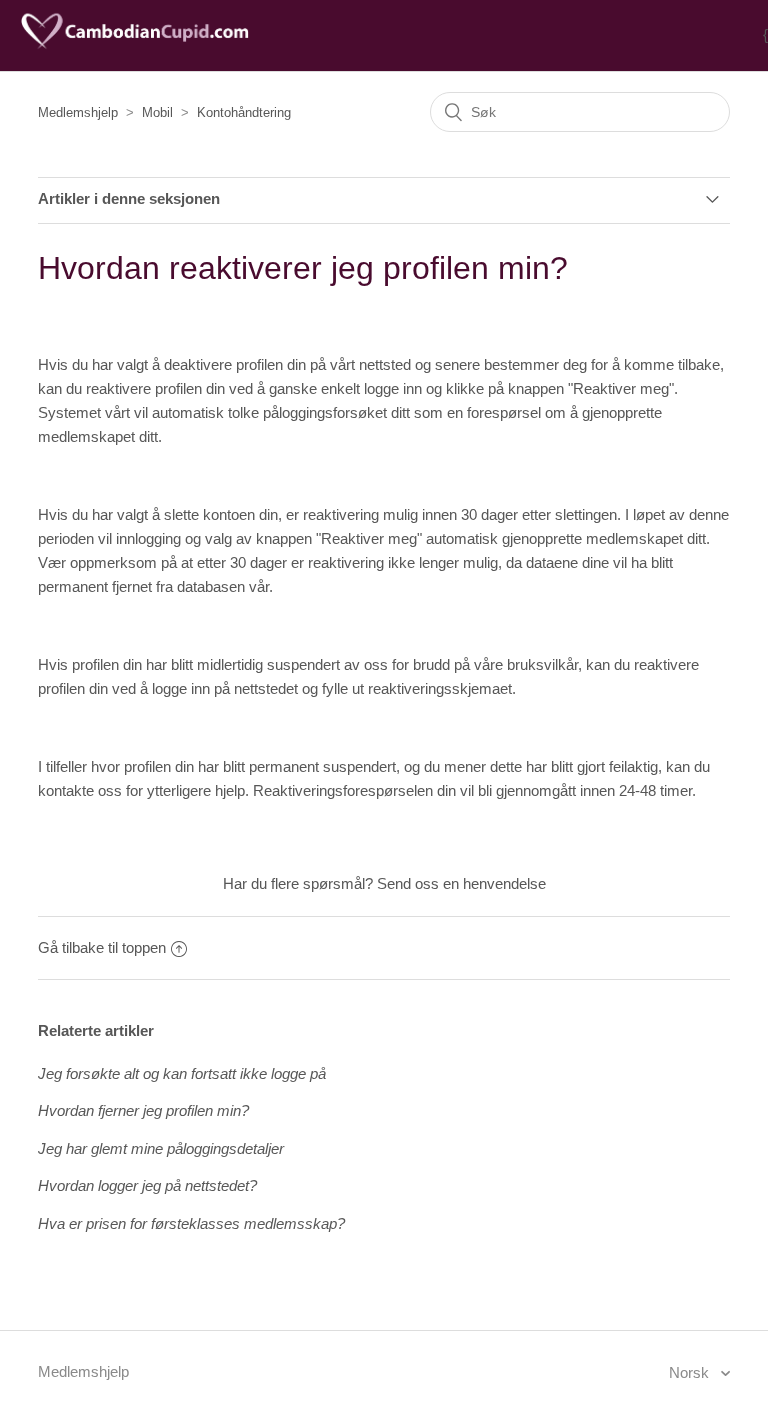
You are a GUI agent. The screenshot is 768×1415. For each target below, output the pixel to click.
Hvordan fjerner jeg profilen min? (143, 1110)
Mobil (157, 112)
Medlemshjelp (78, 112)
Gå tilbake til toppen (102, 947)
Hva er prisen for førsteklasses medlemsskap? (191, 1223)
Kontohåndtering (244, 112)
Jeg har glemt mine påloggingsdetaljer (161, 1148)
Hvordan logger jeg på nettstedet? (147, 1185)
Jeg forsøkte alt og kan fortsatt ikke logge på (182, 1073)
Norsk (691, 1372)
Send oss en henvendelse (461, 883)
